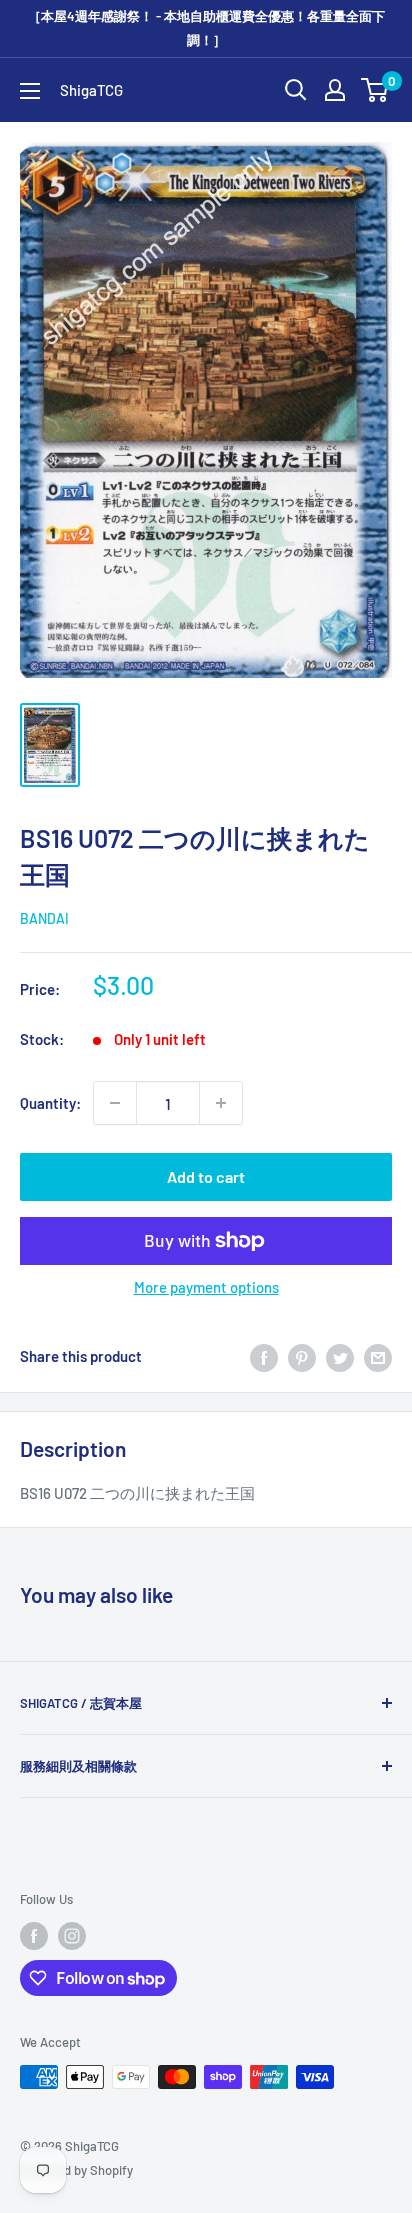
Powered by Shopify (76, 2170)
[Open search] (296, 90)
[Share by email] (378, 1356)
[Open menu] (30, 91)
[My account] (335, 90)
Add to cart (206, 1176)
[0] (375, 90)
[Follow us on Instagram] (72, 1936)
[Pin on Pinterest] (302, 1356)
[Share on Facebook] (264, 1356)
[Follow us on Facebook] (34, 1936)
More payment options (206, 1287)
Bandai (44, 918)
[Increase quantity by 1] (221, 1103)
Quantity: (50, 1103)
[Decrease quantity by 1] (115, 1103)
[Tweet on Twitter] (340, 1356)
